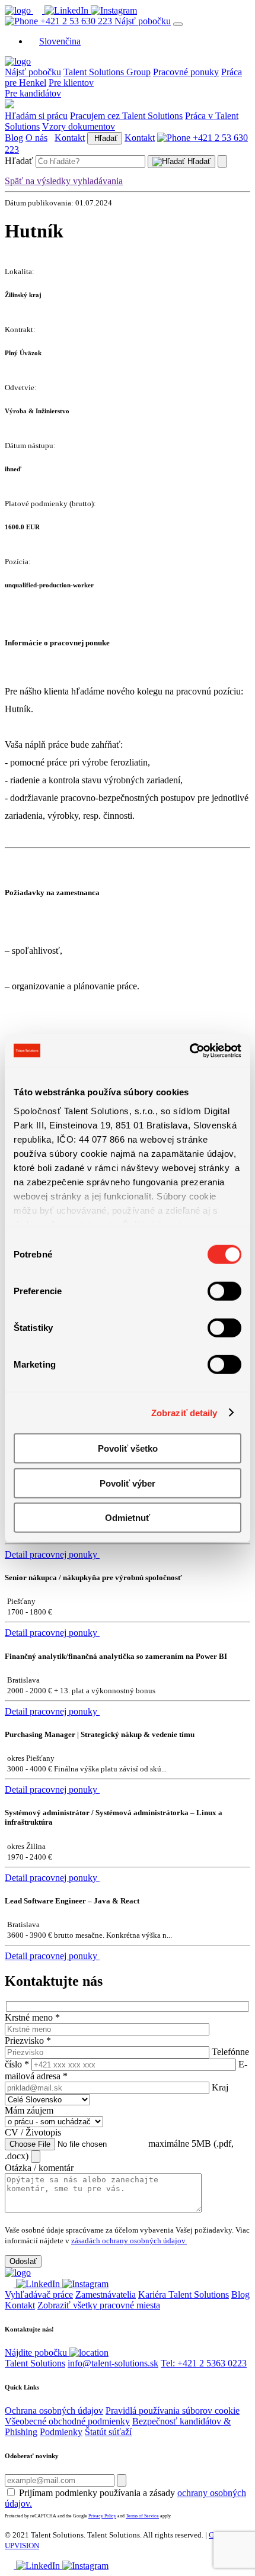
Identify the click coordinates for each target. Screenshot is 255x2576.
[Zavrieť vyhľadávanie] (222, 161)
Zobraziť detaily (184, 1412)
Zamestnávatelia (106, 2294)
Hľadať (105, 138)
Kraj (220, 2087)
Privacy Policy (102, 2516)
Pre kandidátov (33, 93)
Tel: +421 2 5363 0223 (204, 2363)
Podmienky (61, 2432)
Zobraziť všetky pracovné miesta (99, 2305)
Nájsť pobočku (143, 21)
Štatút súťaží (108, 2432)
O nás (36, 138)
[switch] (224, 1291)
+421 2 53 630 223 (76, 21)
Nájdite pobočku (37, 2353)
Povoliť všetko (128, 1448)
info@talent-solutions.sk (113, 2363)
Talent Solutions (35, 2363)
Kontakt (70, 138)
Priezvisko (28, 2040)
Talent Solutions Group (107, 72)
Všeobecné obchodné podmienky (67, 2421)
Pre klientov (71, 83)
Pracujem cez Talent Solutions (126, 116)
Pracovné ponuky (186, 72)
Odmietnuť (128, 1518)
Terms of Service (142, 2516)
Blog (14, 138)
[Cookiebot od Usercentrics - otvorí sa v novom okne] (189, 1050)
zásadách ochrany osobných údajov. (129, 2241)
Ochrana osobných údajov (54, 2411)
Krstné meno (32, 2017)
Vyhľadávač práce (39, 2294)
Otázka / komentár (39, 2168)
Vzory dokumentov (79, 126)
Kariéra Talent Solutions (184, 2294)
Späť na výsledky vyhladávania (64, 181)
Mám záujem (29, 2110)
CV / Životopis (33, 2132)
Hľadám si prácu (36, 116)
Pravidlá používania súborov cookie (173, 2411)
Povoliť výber (128, 1483)
